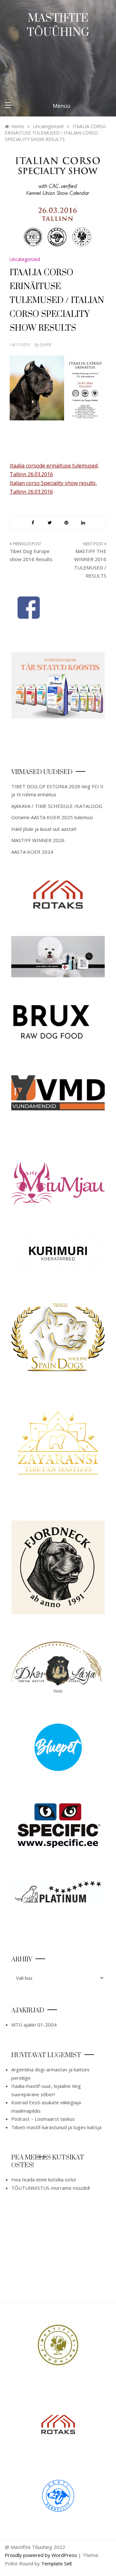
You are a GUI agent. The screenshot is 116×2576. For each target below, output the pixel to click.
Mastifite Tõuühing (58, 25)
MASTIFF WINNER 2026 (38, 840)
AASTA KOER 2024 (32, 852)
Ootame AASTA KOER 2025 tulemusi (52, 817)
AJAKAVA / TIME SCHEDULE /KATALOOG (57, 806)
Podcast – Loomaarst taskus (43, 2119)
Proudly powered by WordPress (42, 2555)
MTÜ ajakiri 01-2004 (34, 2025)
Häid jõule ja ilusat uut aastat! (44, 829)
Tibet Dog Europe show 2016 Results (31, 555)
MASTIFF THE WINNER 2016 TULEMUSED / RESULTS (90, 563)
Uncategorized (25, 259)
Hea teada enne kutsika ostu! (43, 2179)
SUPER (46, 345)
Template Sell (56, 2563)
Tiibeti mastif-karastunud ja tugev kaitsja (56, 2127)
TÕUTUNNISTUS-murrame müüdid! (51, 2188)
